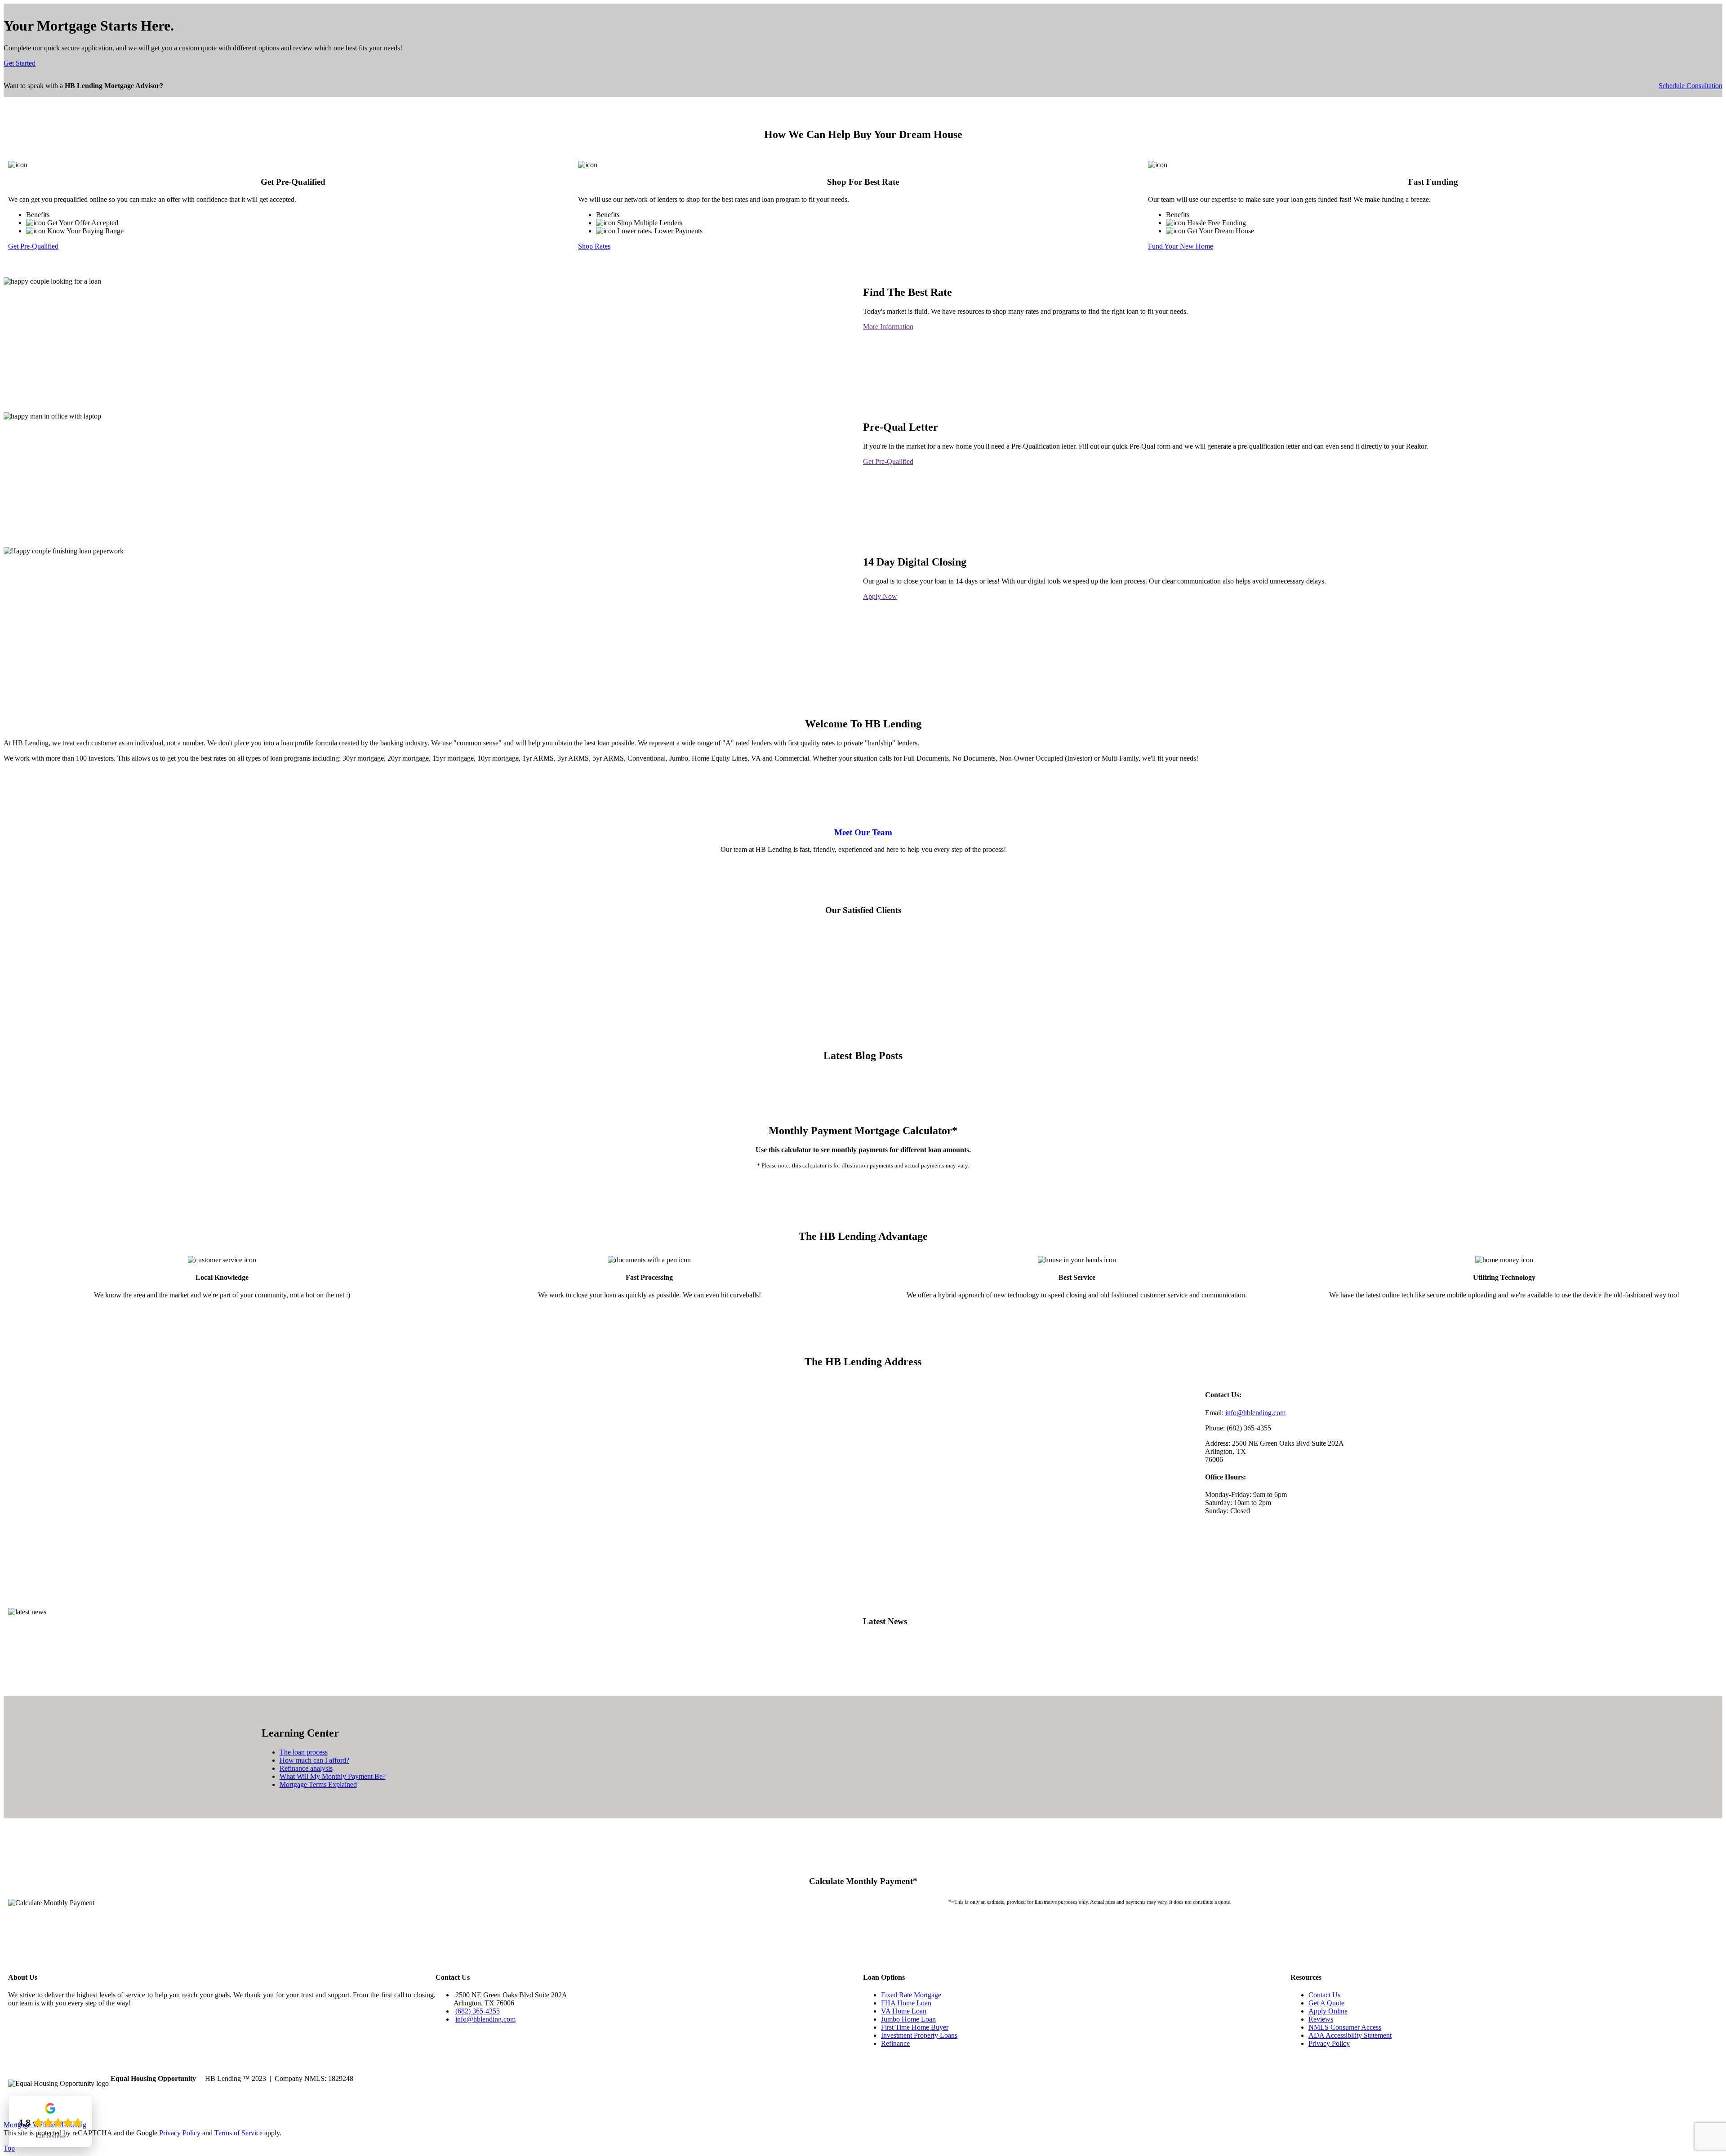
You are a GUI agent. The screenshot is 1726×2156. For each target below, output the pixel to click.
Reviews (1321, 2019)
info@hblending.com (1255, 1413)
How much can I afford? (314, 1760)
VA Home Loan (904, 2011)
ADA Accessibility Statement (1350, 2035)
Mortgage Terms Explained (318, 1784)
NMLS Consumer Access (1345, 2027)
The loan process (304, 1752)
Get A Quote (1326, 2003)
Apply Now (880, 596)
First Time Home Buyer (915, 2027)
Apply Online (1328, 2011)
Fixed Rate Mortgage (911, 1995)
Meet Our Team (863, 832)
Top (9, 2148)
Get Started (20, 63)
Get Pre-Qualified (33, 246)
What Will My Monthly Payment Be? (333, 1776)
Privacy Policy (1329, 2043)
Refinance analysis (306, 1768)
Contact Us (1324, 1995)
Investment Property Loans (919, 2035)
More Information (888, 327)
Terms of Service (238, 2133)
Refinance (895, 2043)
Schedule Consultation (1690, 86)
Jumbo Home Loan (908, 2019)
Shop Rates (594, 246)
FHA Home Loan (906, 2003)
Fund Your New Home (1181, 246)
